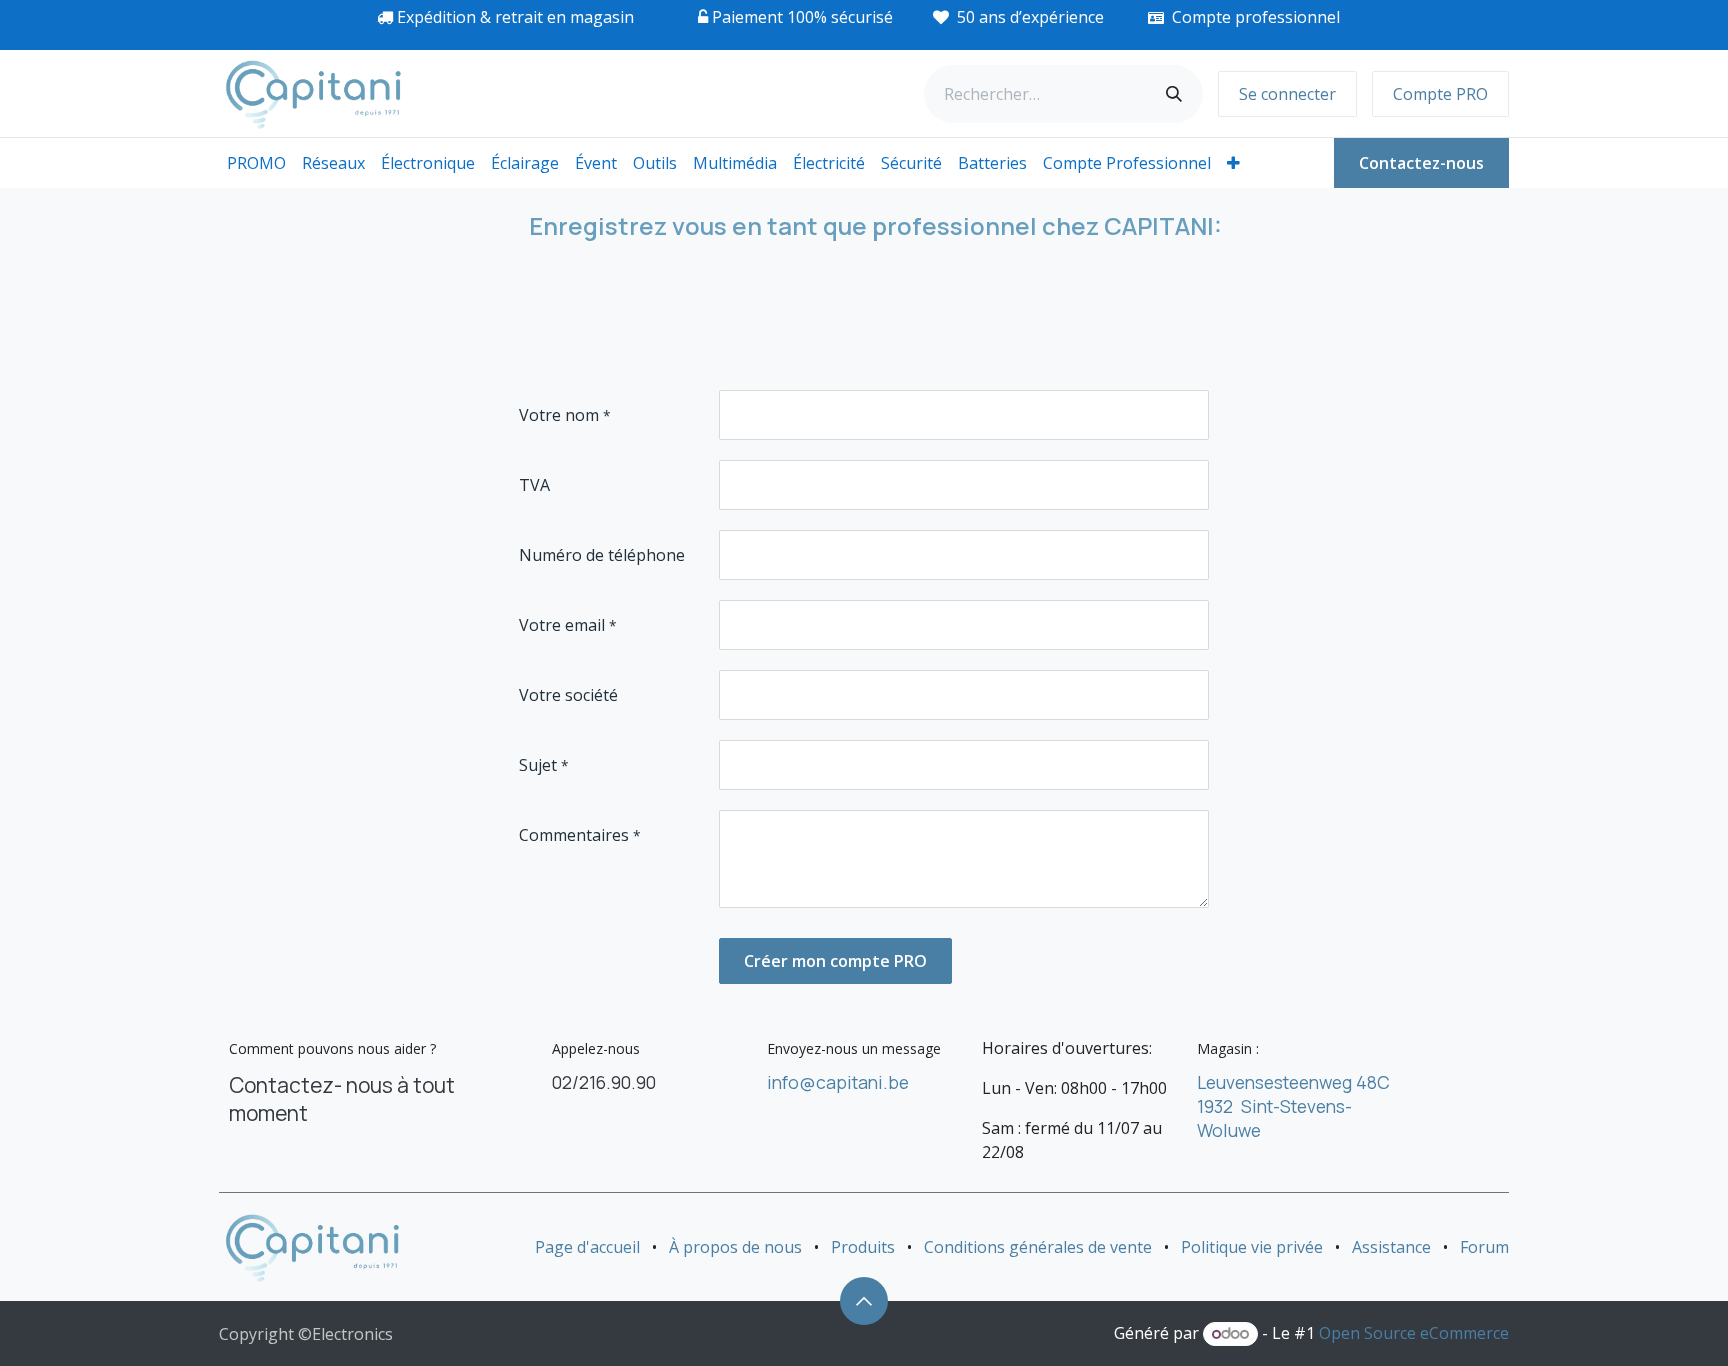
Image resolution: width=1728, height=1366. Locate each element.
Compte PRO (1440, 94)
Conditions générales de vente (1038, 1247)
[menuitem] (256, 163)
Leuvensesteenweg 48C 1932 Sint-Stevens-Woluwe (1293, 1106)
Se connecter (1287, 94)
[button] (864, 1301)
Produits (863, 1247)
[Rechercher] (1174, 94)
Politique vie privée (1252, 1247)
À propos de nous (735, 1247)
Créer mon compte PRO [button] (835, 961)
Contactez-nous (1421, 163)
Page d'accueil (587, 1247)
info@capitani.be (838, 1082)
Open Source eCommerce (1414, 1333)
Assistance (1391, 1247)
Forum (1484, 1247)
